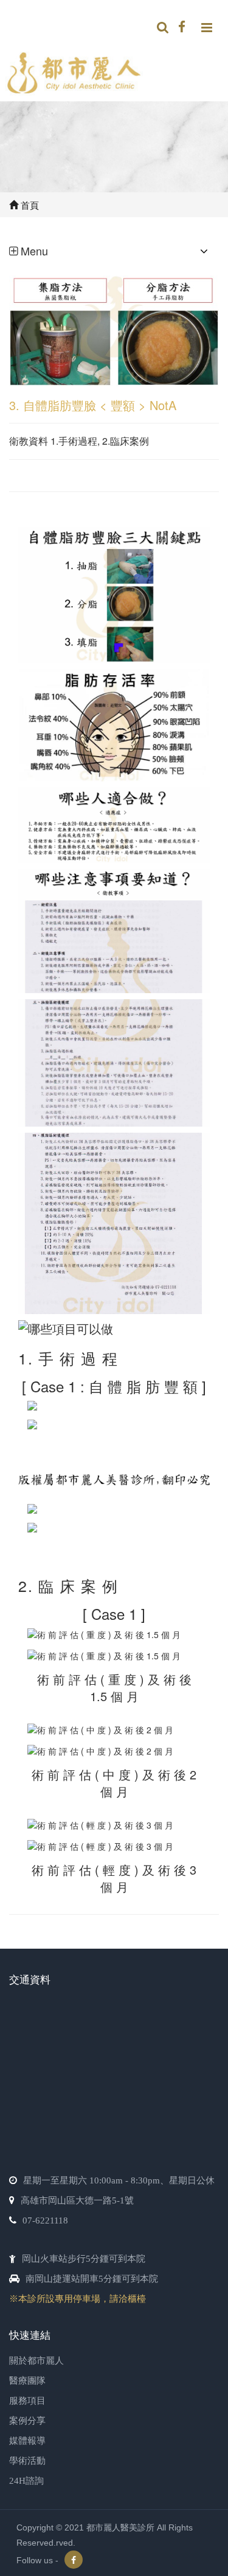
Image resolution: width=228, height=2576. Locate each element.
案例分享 (27, 2421)
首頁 (29, 205)
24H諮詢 (26, 2481)
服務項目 (27, 2401)
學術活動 (27, 2461)
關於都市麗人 (36, 2361)
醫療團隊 (27, 2381)
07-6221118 (45, 2220)
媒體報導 (27, 2441)
